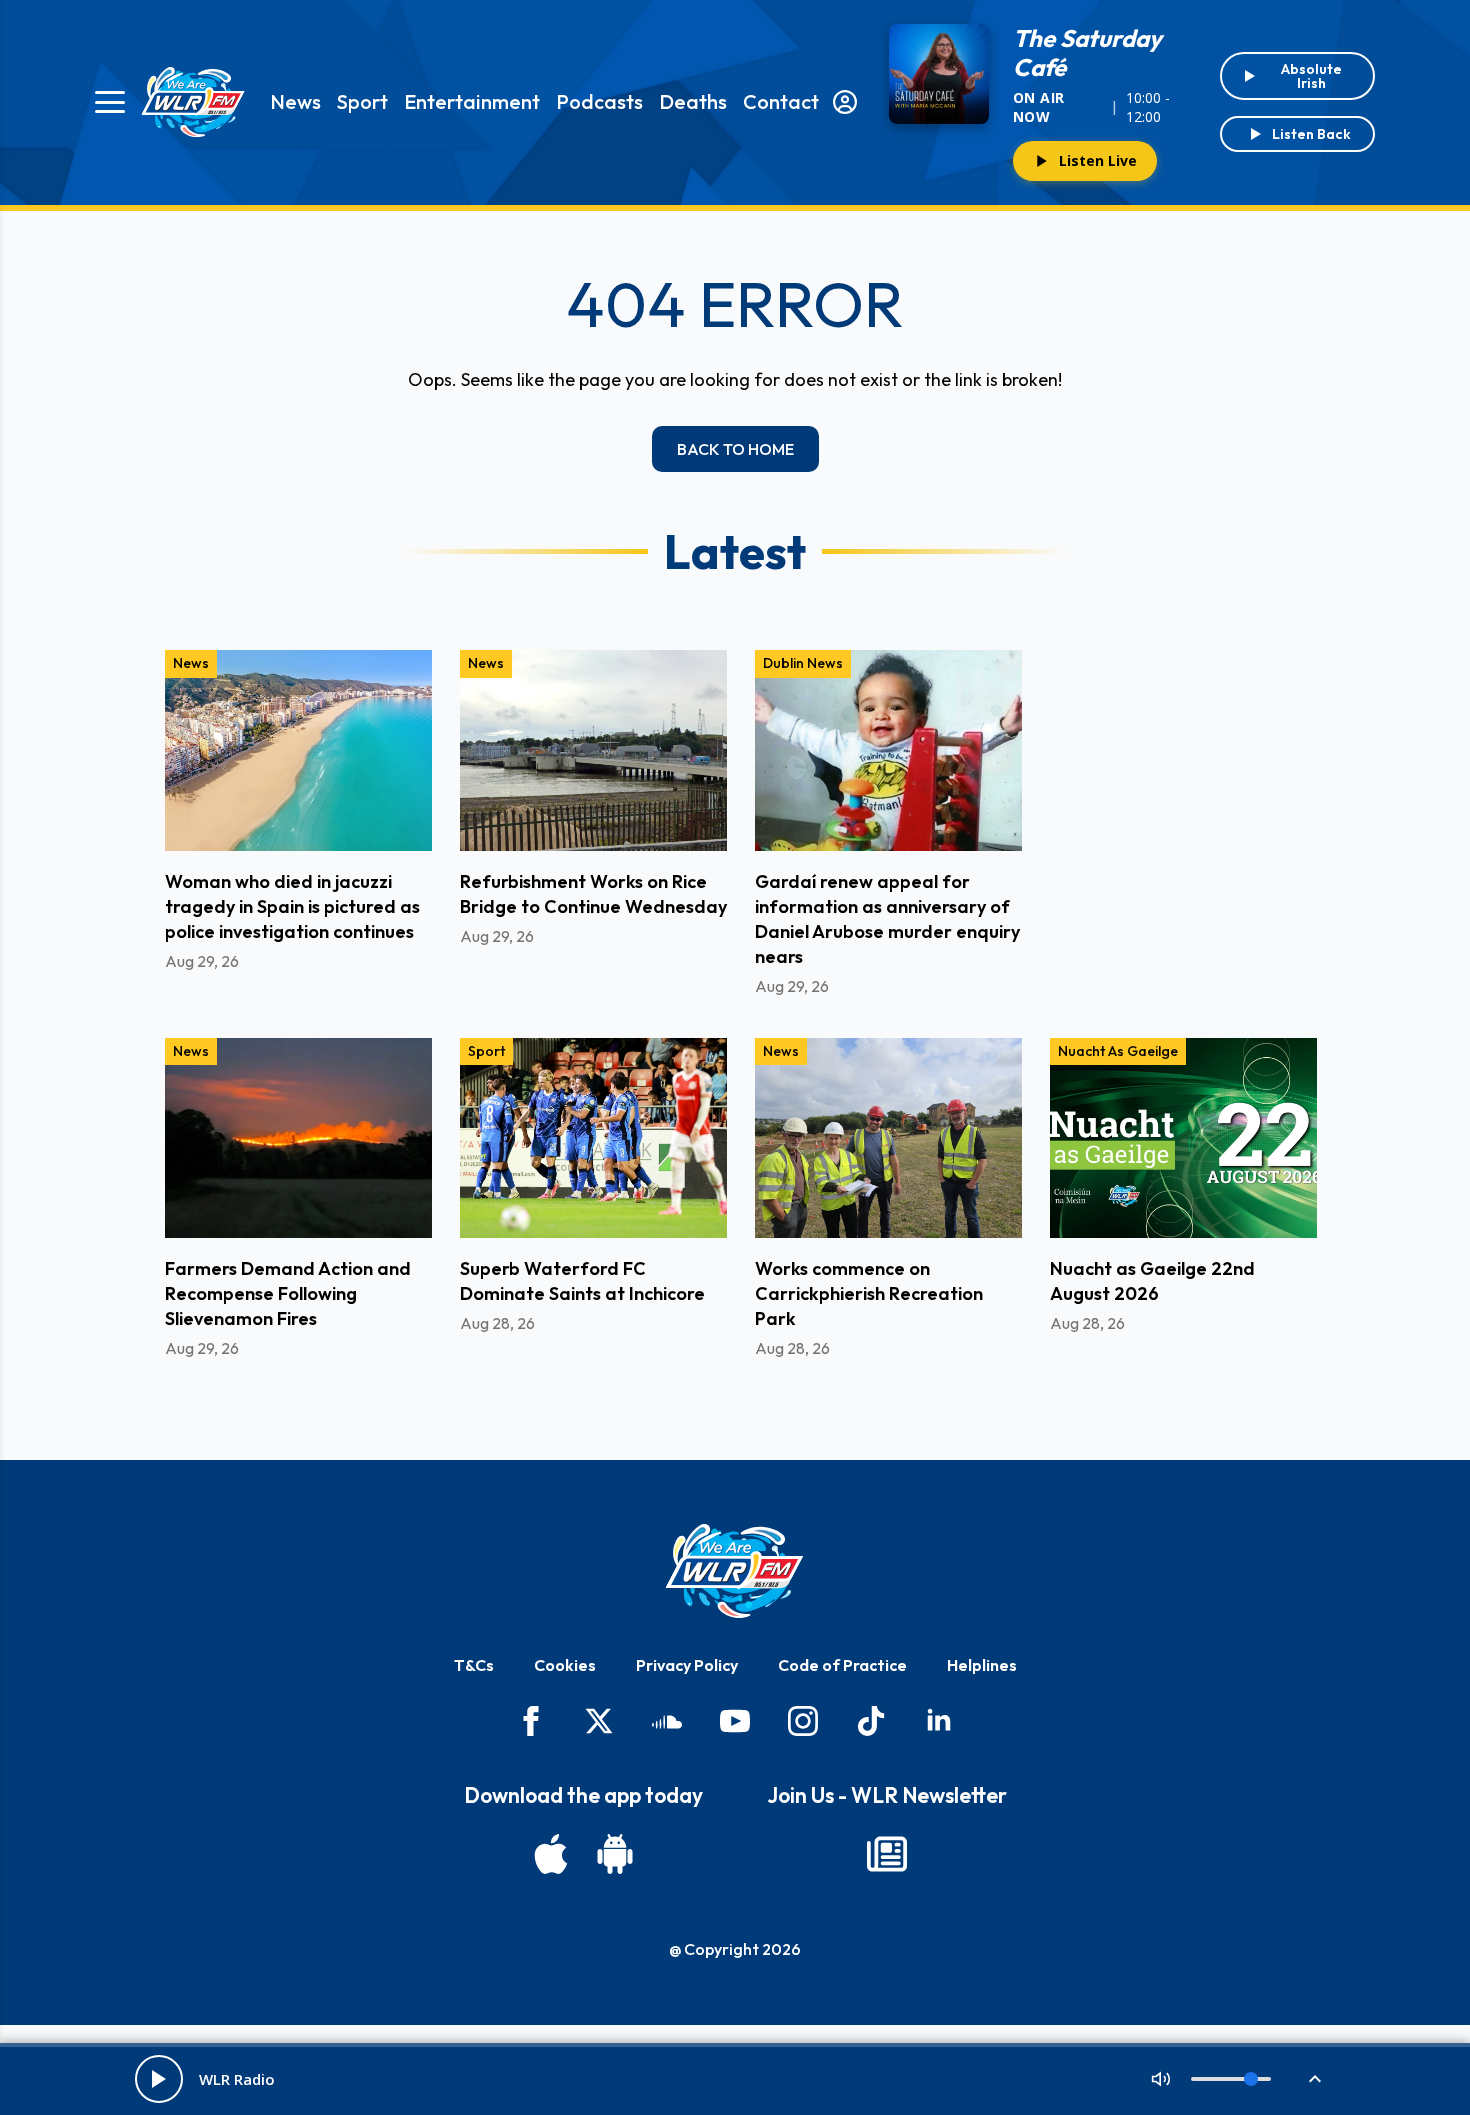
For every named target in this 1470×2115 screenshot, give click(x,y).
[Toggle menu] (110, 102)
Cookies (565, 1665)
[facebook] (531, 1721)
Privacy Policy (687, 1665)
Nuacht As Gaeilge (1118, 1051)
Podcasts (599, 101)
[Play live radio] (159, 2079)
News (295, 101)
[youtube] (735, 1721)
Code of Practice (842, 1665)
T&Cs (474, 1665)
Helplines (982, 1665)
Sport (362, 101)
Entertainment (472, 101)
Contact (781, 101)
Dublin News (803, 663)
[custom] (667, 1721)
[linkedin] (939, 1721)
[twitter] (599, 1721)
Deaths (693, 101)
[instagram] (803, 1721)
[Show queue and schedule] (1315, 2079)
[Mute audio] (1161, 2079)
